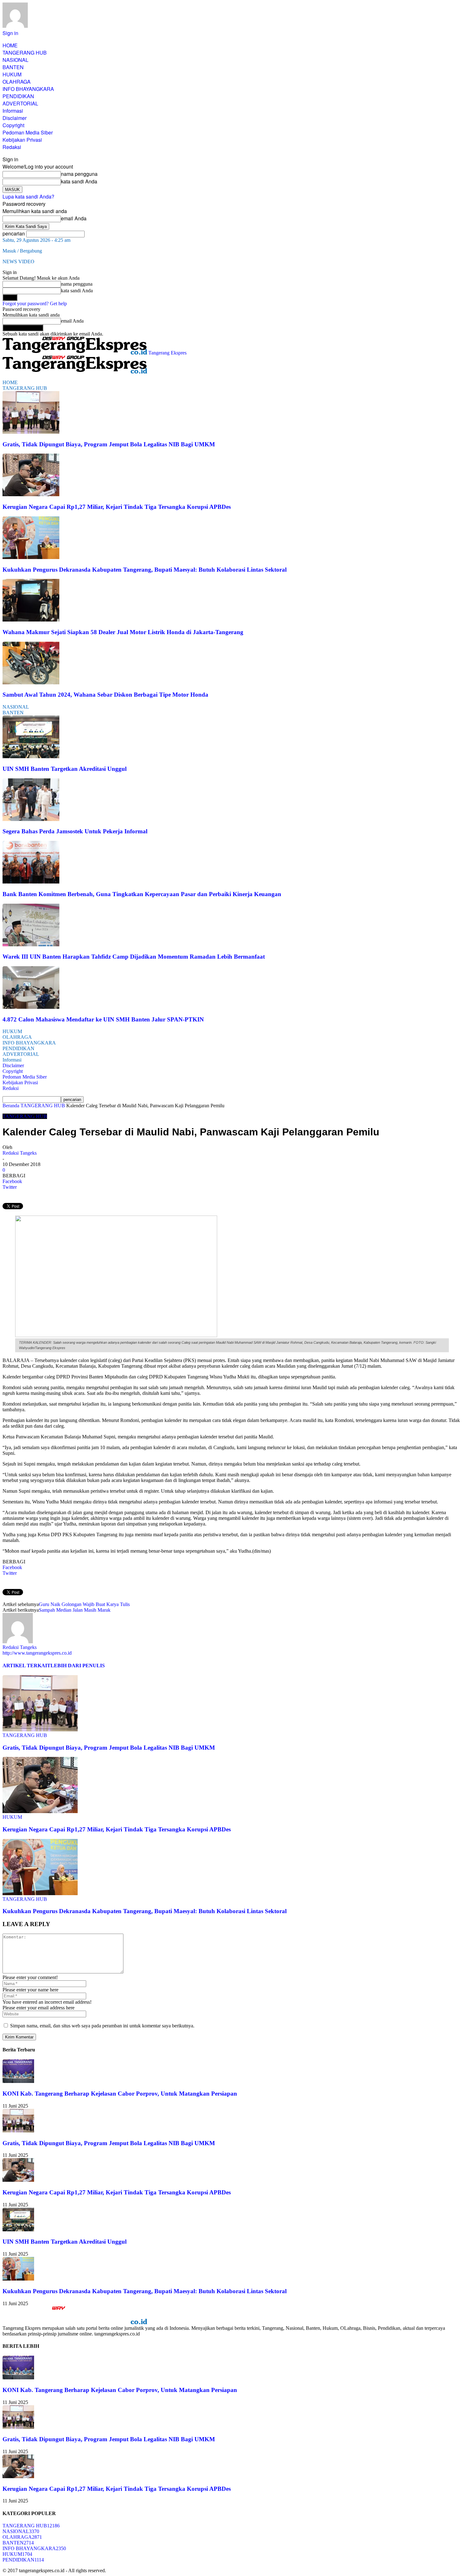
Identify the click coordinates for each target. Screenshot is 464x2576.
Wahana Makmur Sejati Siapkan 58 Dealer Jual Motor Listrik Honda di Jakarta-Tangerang (123, 632)
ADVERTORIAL (20, 103)
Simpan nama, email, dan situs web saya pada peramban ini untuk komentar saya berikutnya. (102, 2026)
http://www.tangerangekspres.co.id (37, 1653)
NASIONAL (15, 60)
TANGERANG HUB (25, 53)
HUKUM (12, 74)
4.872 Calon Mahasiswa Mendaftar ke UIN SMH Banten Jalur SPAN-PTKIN (103, 1019)
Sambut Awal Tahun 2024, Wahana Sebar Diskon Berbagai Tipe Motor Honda (105, 695)
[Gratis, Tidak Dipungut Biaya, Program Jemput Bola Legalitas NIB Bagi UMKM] (31, 432)
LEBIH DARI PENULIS (78, 1666)
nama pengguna (79, 174)
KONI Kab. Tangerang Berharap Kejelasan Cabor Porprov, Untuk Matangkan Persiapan (120, 2094)
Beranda (11, 1106)
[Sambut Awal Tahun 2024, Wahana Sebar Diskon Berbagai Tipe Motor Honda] (31, 683)
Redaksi (12, 147)
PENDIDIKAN (18, 96)
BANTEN (13, 67)
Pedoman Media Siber (28, 132)
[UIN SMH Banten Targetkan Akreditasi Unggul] (31, 756)
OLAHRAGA (17, 82)
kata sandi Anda (79, 181)
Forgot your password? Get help (35, 303)
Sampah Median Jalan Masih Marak (75, 1610)
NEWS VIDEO (18, 262)
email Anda (74, 218)
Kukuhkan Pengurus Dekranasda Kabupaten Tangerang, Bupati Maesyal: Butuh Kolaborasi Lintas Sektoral (145, 570)
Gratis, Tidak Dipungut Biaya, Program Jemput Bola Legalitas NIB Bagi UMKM (109, 444)
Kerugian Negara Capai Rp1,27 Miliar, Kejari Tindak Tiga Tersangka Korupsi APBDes (117, 507)
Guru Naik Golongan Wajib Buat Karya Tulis (84, 1604)
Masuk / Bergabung (22, 251)
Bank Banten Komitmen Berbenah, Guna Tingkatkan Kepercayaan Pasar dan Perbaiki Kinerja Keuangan (142, 894)
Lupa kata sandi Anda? (28, 196)
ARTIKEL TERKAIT (27, 1666)
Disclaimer (15, 118)
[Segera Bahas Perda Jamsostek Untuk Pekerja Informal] (31, 819)
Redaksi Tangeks (20, 1153)
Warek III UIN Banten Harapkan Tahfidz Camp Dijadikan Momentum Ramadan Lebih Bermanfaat (134, 957)
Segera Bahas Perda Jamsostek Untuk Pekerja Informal (75, 831)
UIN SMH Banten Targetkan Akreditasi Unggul (65, 769)
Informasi (13, 111)
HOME (10, 45)
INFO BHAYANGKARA (28, 89)
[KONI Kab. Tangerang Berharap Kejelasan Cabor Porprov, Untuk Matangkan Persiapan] (18, 2081)
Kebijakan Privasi (22, 140)
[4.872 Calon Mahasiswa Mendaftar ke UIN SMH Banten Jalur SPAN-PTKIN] (31, 1007)
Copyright (13, 125)
